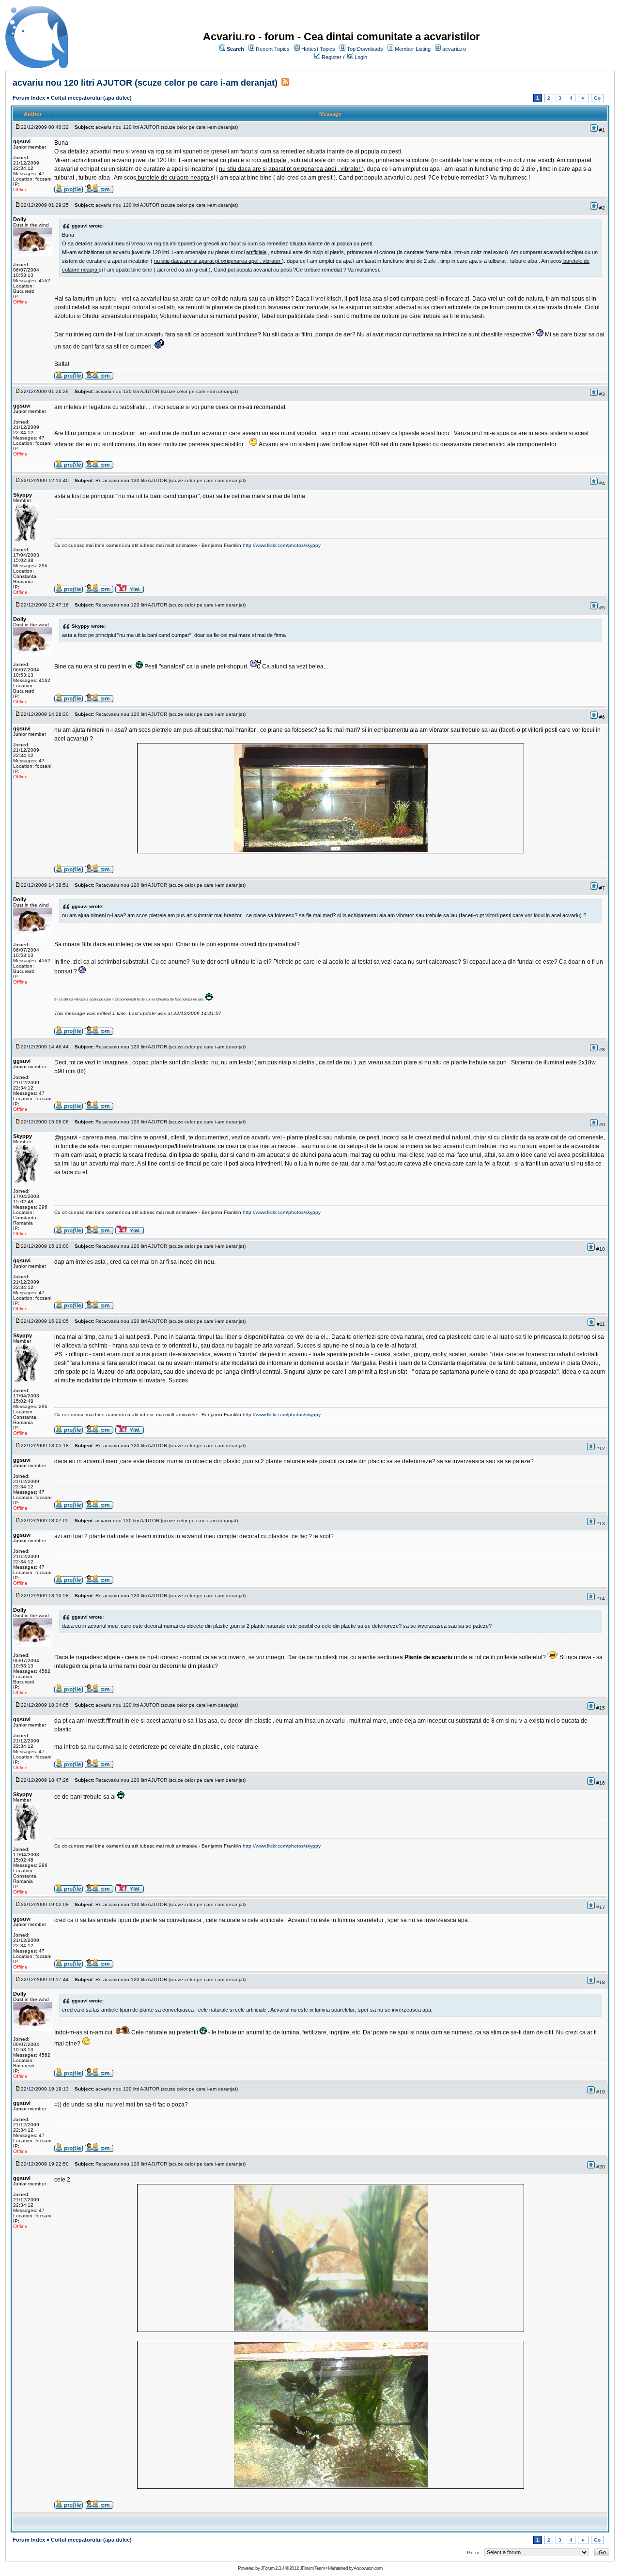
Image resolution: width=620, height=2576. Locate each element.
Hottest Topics (318, 49)
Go (597, 98)
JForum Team (312, 2568)
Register (332, 57)
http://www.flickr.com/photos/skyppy (282, 545)
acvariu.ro (454, 49)
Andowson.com (368, 2568)
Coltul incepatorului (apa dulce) (91, 98)
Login (361, 57)
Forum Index (29, 98)
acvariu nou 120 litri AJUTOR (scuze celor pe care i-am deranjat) (145, 83)
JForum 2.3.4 (272, 2568)
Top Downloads (365, 49)
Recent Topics (273, 49)
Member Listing (413, 49)
